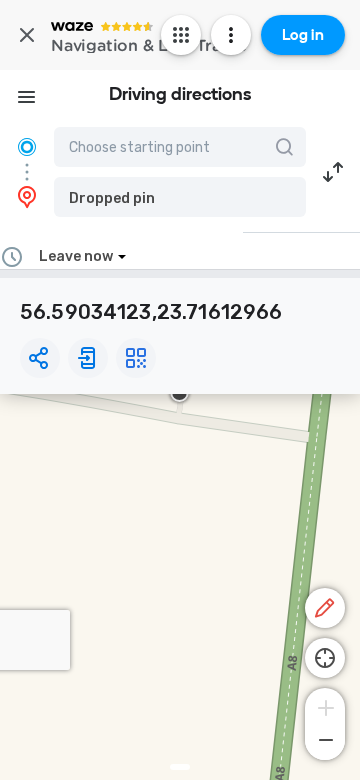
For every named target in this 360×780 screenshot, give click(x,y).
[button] (180, 197)
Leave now (76, 256)
